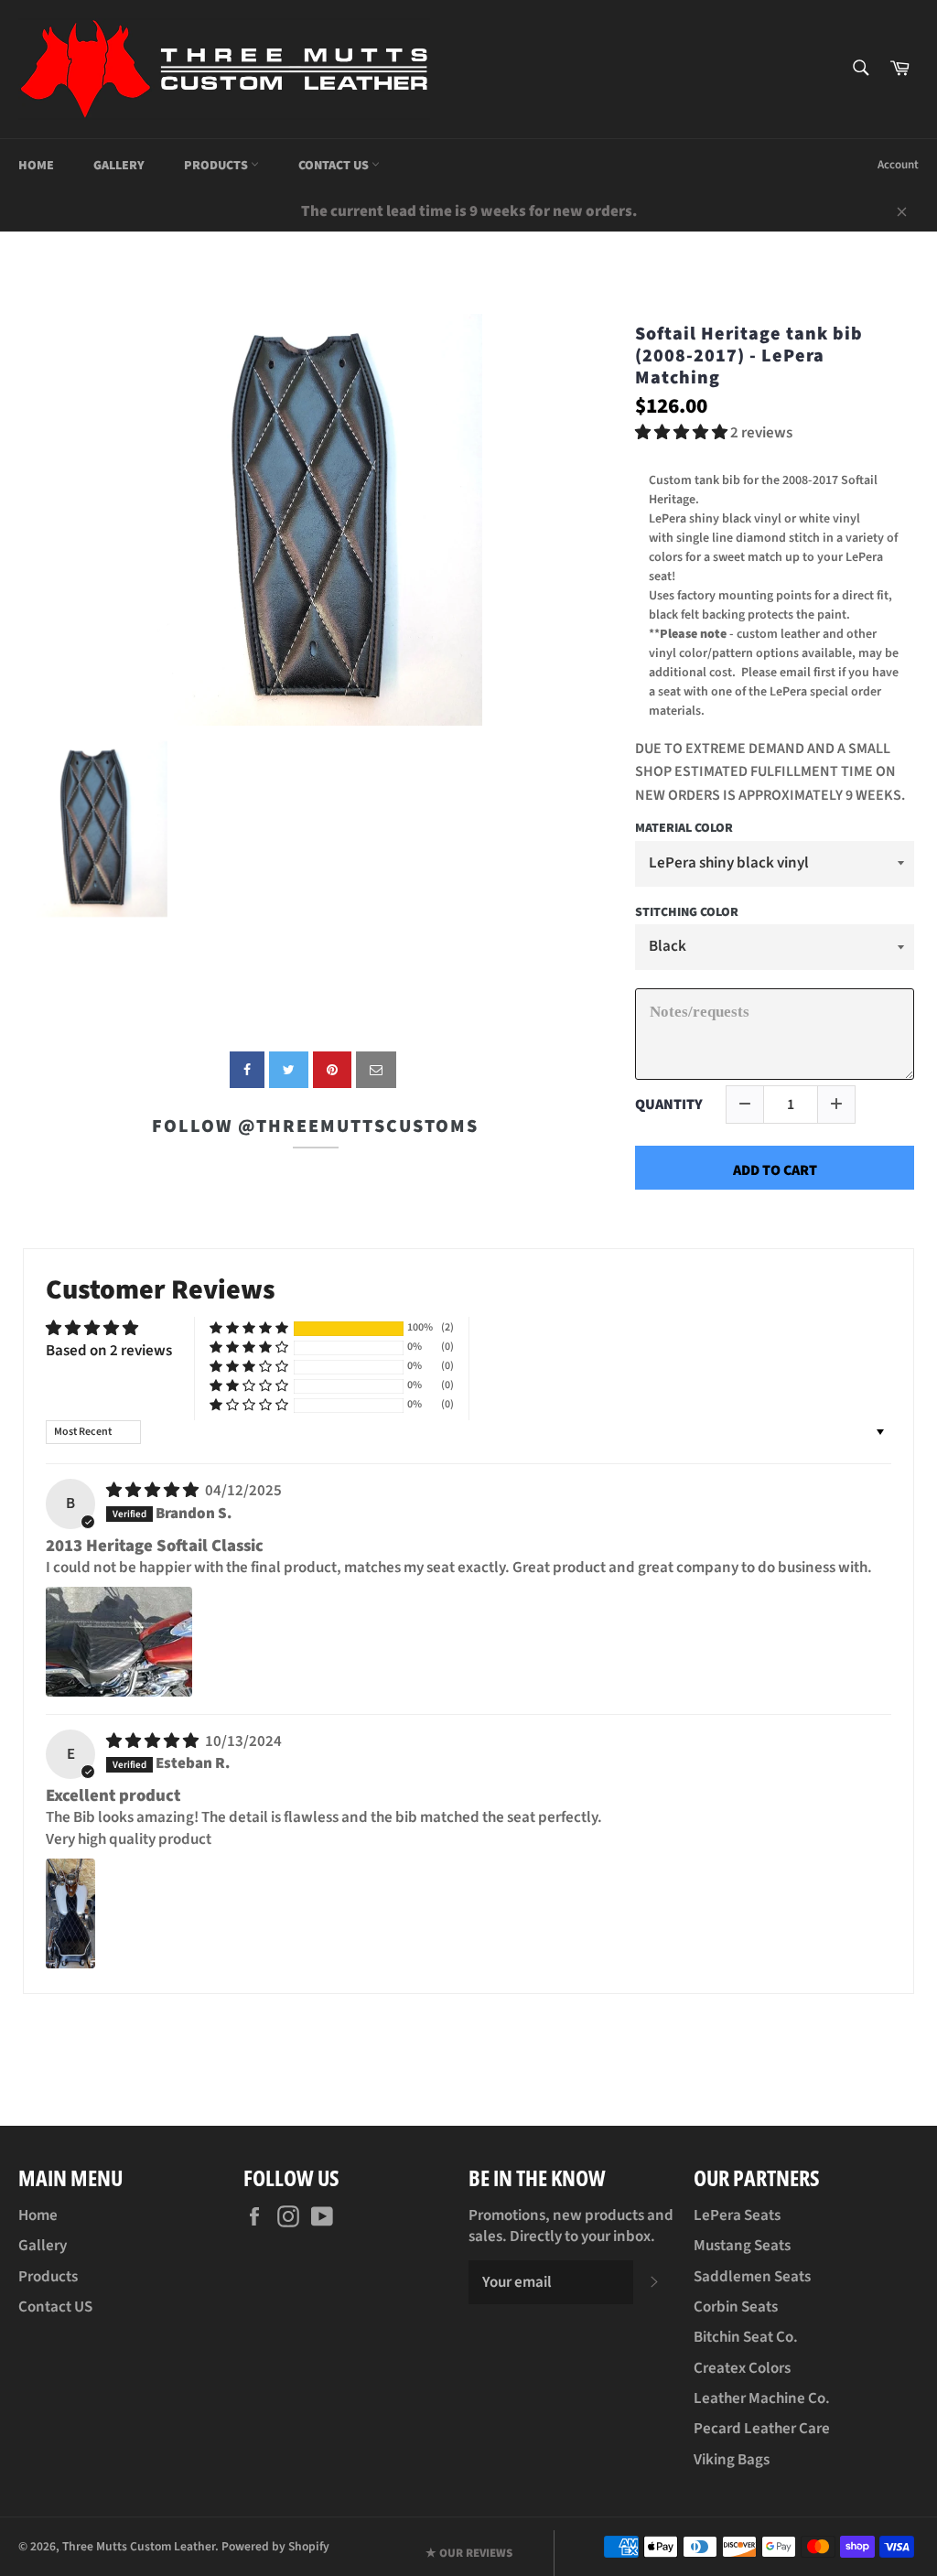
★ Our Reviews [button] (469, 2553)
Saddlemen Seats (752, 2277)
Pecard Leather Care (762, 2429)
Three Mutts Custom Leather (139, 2546)
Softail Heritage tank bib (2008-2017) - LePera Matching (749, 356)
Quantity (669, 1105)
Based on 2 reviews (109, 1351)
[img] (154, 1491)
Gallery (119, 166)
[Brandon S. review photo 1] (119, 1642)
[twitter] (289, 1070)
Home (36, 166)
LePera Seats (737, 2215)
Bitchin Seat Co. (746, 2337)
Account (898, 165)
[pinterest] (332, 1070)
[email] (376, 1070)
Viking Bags (732, 2460)
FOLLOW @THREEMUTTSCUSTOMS (315, 1126)
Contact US (335, 166)
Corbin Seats (736, 2307)
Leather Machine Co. (762, 2398)
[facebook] (247, 1070)
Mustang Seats (742, 2246)
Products (217, 166)
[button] (683, 433)
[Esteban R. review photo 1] (70, 1913)
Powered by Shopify (275, 2546)
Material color (684, 829)
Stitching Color (687, 913)
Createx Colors (742, 2368)
